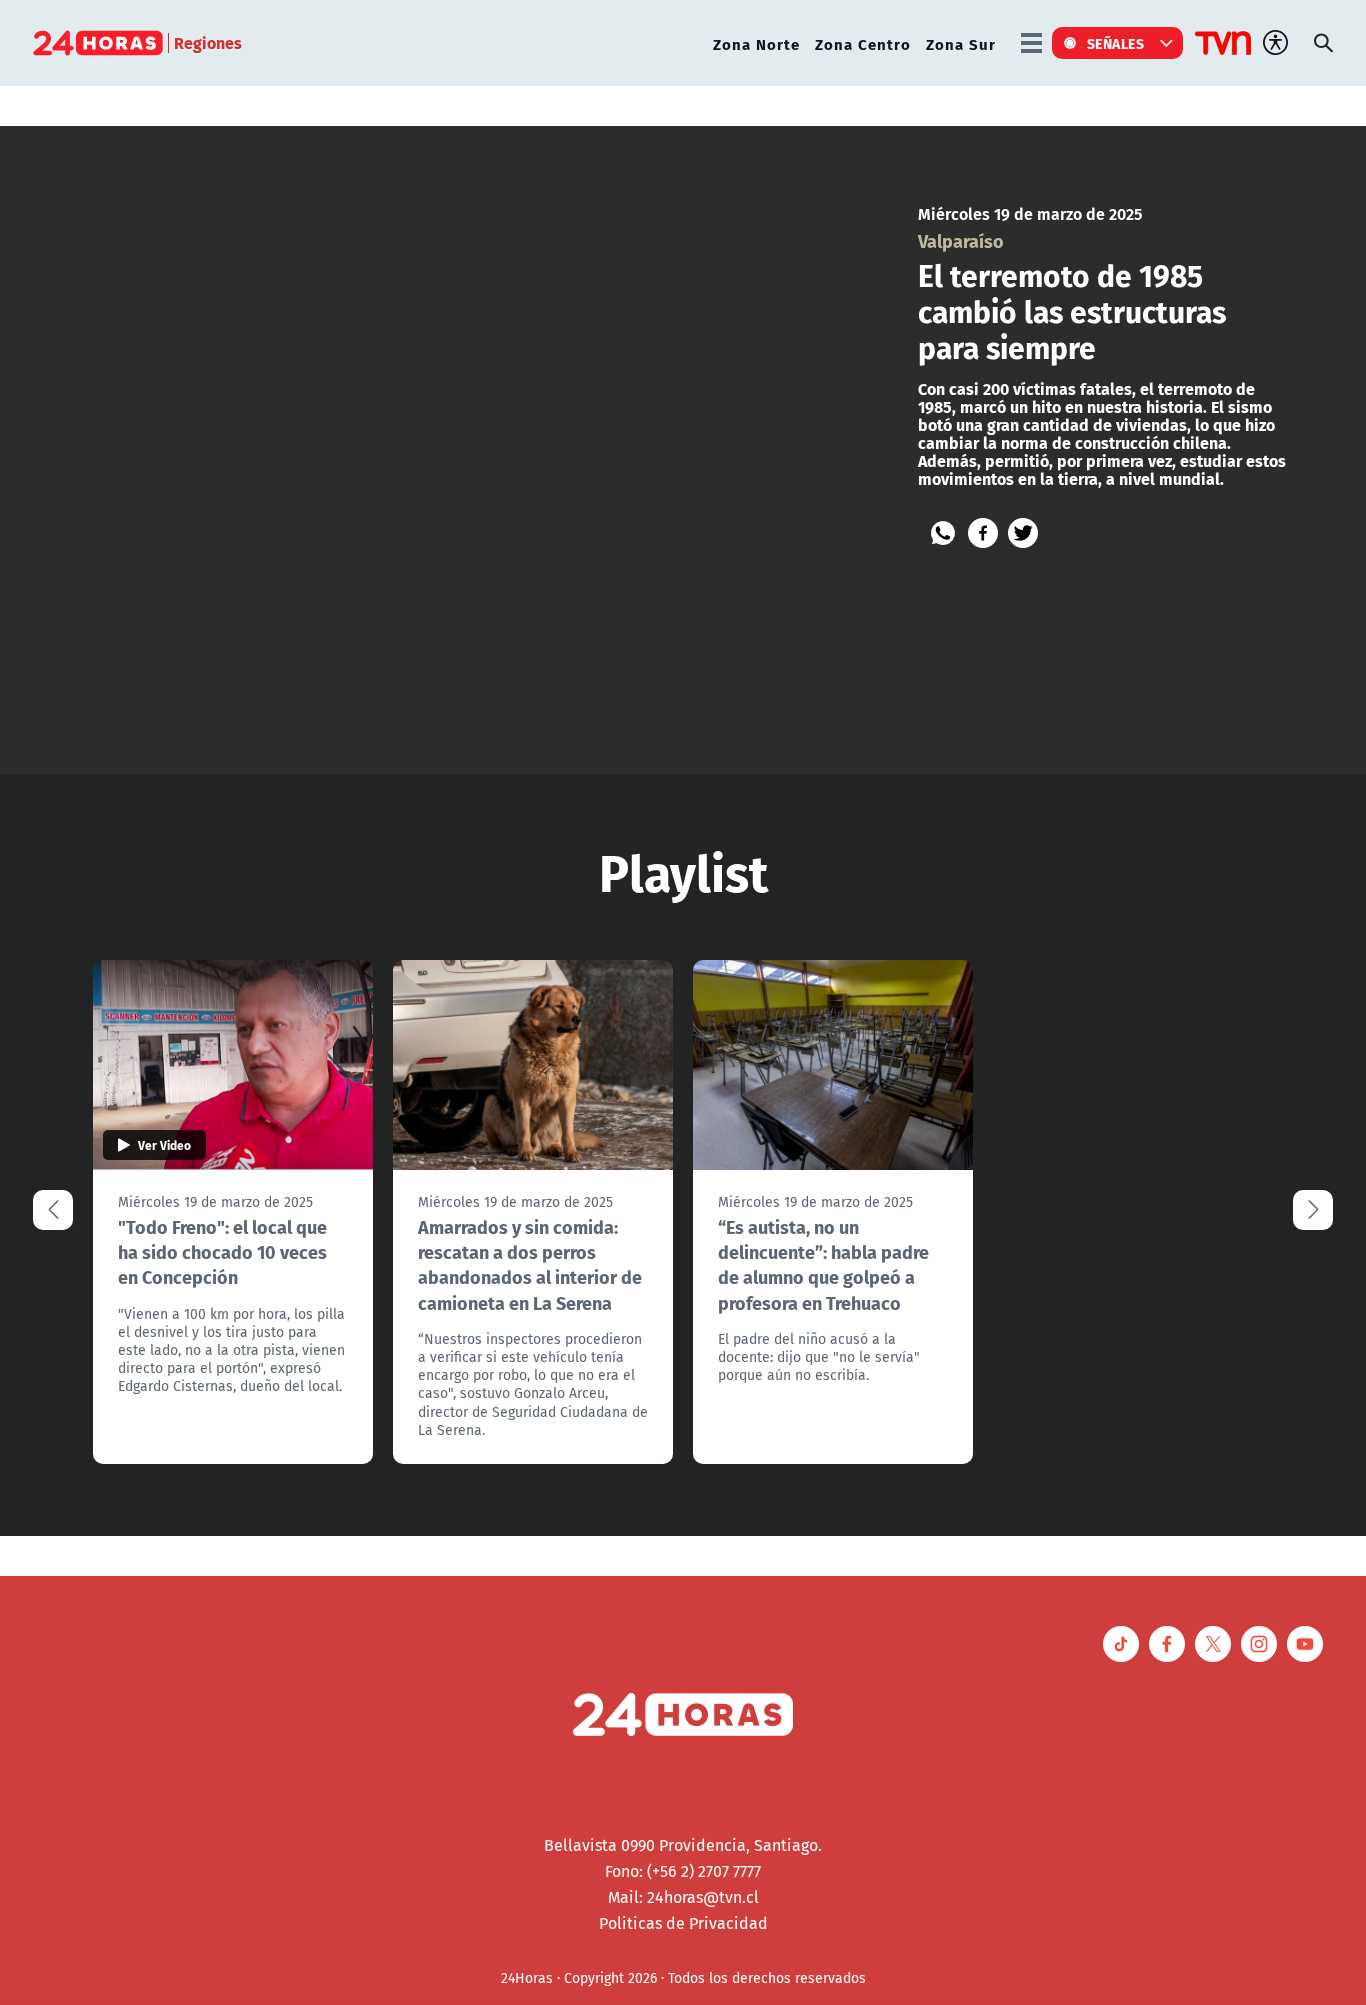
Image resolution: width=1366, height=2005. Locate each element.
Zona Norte (756, 43)
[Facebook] (983, 533)
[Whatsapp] (943, 533)
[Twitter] (1023, 533)
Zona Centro (863, 43)
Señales (1116, 43)
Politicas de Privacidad (683, 1923)
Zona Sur (961, 43)
